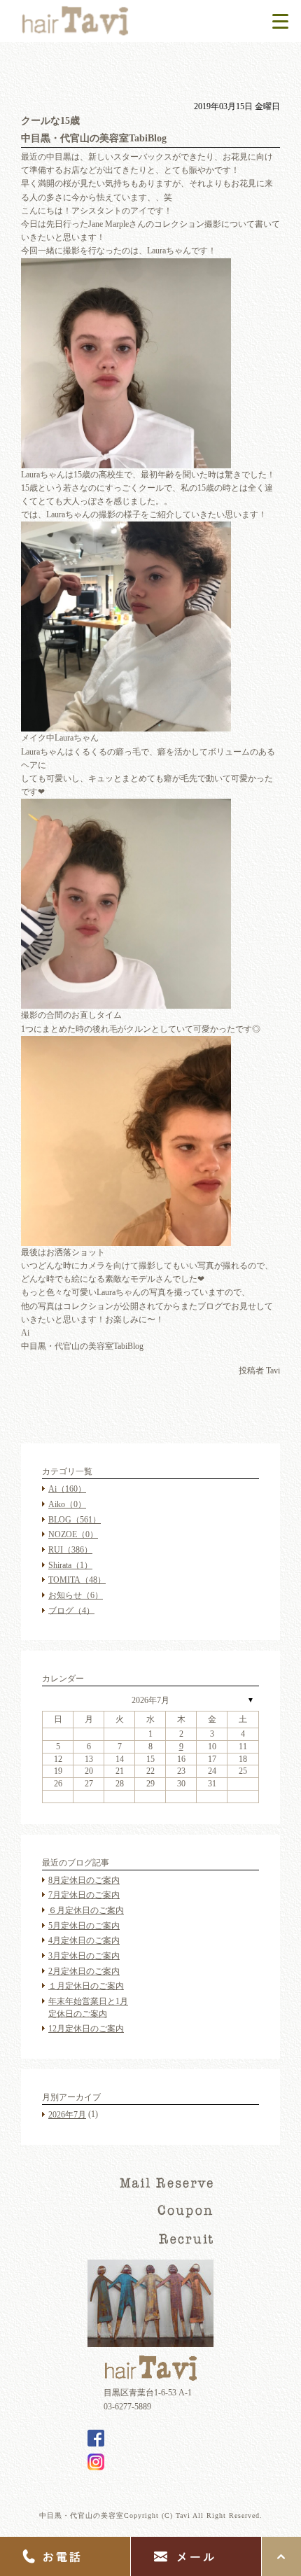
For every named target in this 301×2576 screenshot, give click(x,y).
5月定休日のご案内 (84, 1926)
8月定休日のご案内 (84, 1880)
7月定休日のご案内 (84, 1895)
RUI (70, 1550)
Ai (67, 1489)
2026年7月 (150, 1700)
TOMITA (77, 1580)
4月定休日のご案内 (84, 1940)
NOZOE (73, 1534)
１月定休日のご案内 (86, 1986)
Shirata (70, 1565)
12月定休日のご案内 (86, 2029)
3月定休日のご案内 (84, 1956)
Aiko (67, 1504)
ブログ (71, 1610)
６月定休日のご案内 (86, 1910)
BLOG (75, 1520)
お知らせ (76, 1595)
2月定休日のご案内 (84, 1971)
